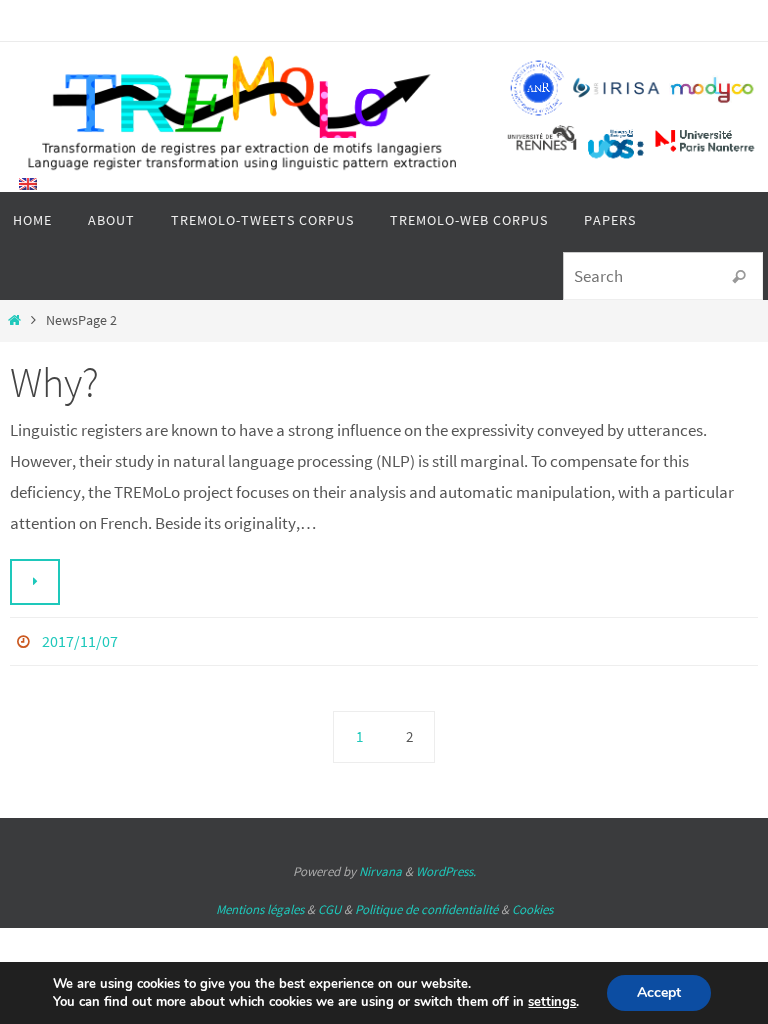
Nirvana (380, 866)
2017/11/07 (80, 639)
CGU (329, 903)
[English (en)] (29, 184)
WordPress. (446, 866)
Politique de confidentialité (426, 903)
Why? (54, 382)
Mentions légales (260, 903)
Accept (659, 992)
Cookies (532, 903)
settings (552, 1002)
